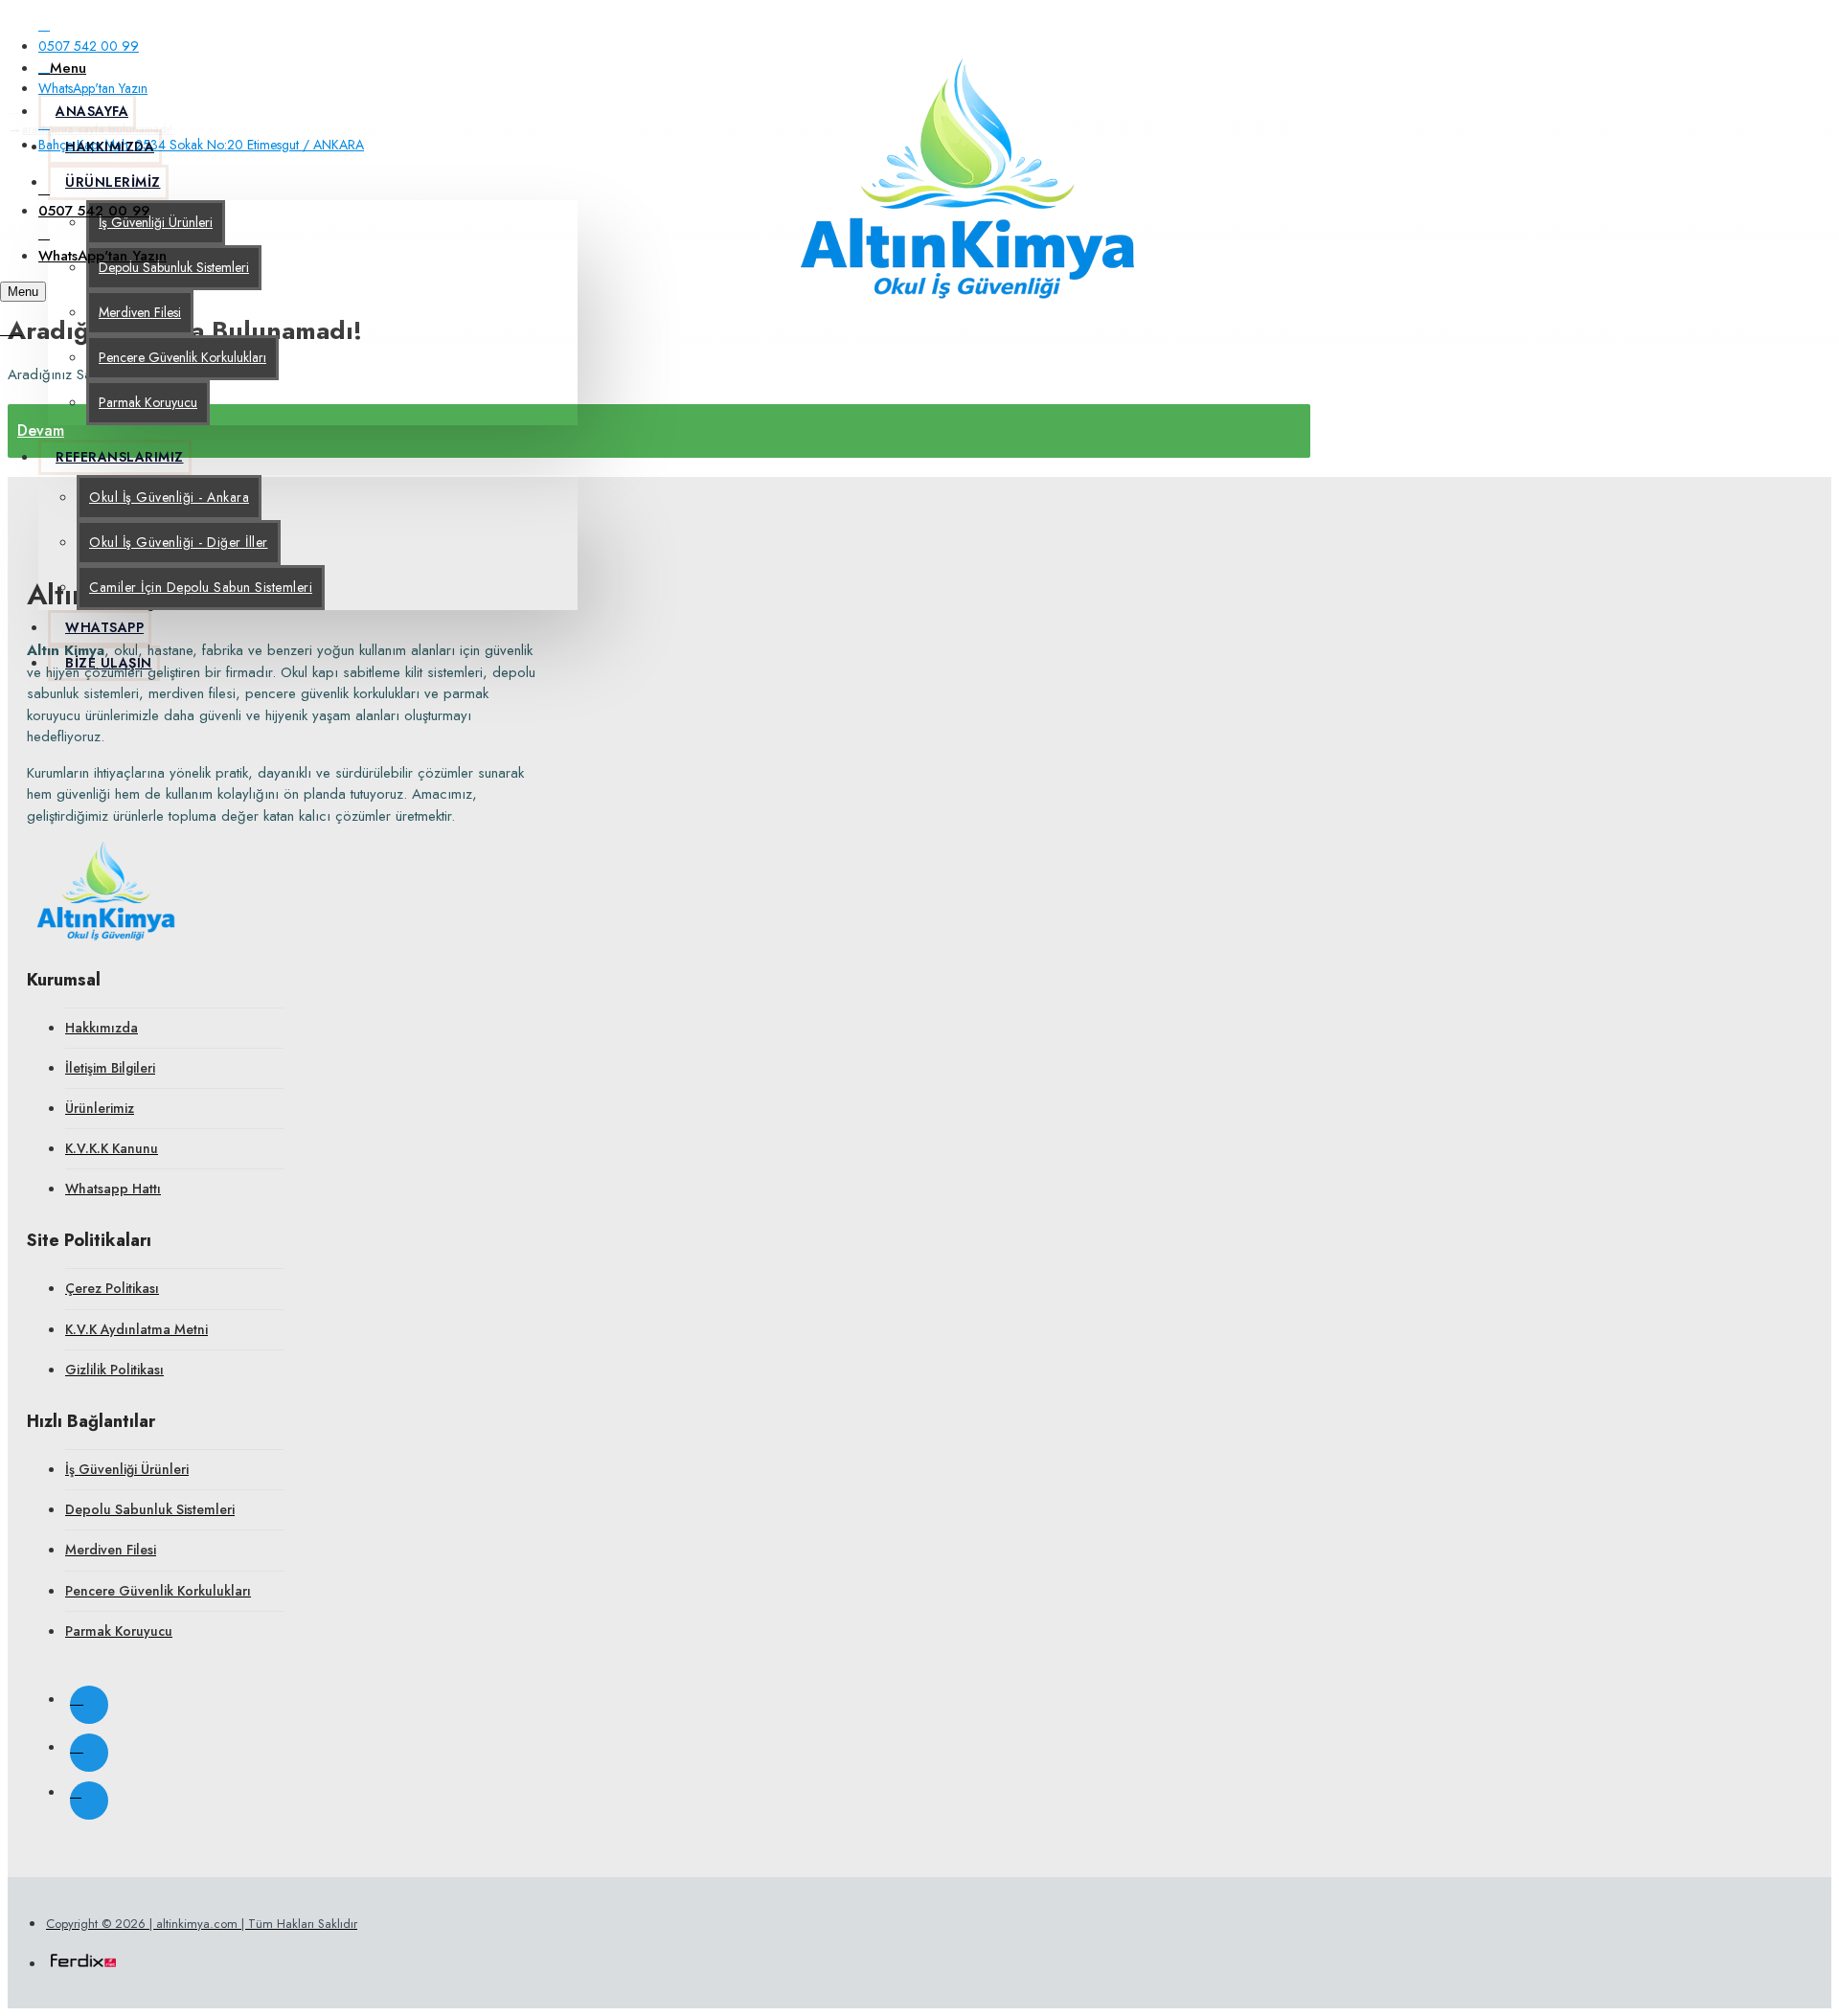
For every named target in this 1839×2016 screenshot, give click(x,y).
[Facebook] (89, 1753)
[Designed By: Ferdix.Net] (83, 1964)
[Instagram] (89, 1705)
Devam (41, 430)
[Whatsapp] (89, 1801)
